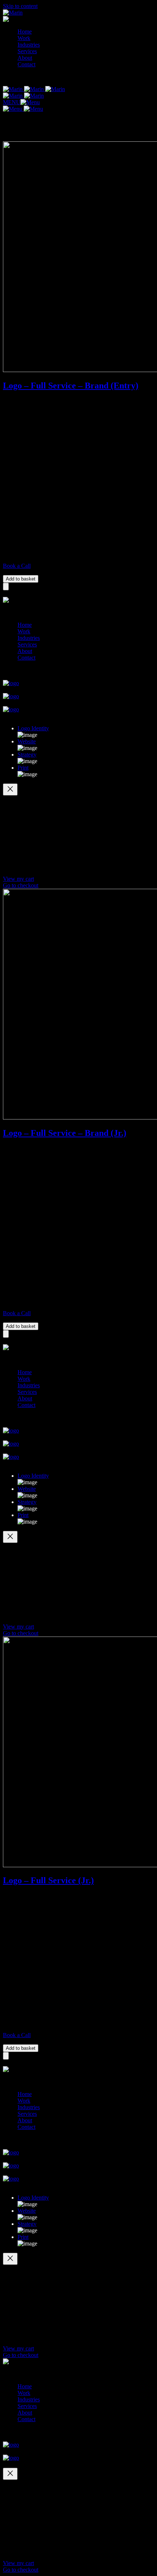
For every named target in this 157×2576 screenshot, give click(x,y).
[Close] (10, 789)
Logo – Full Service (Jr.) (48, 1880)
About (25, 58)
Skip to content (20, 6)
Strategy (27, 755)
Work (24, 38)
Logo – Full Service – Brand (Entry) (71, 386)
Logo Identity (33, 728)
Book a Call (17, 566)
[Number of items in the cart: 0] (6, 587)
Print (23, 768)
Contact (26, 64)
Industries (29, 45)
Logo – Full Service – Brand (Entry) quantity (47, 572)
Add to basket (21, 579)
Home (25, 32)
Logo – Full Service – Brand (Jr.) (65, 1133)
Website (27, 741)
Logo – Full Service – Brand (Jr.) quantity (44, 1319)
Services (27, 51)
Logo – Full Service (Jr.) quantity (35, 2041)
